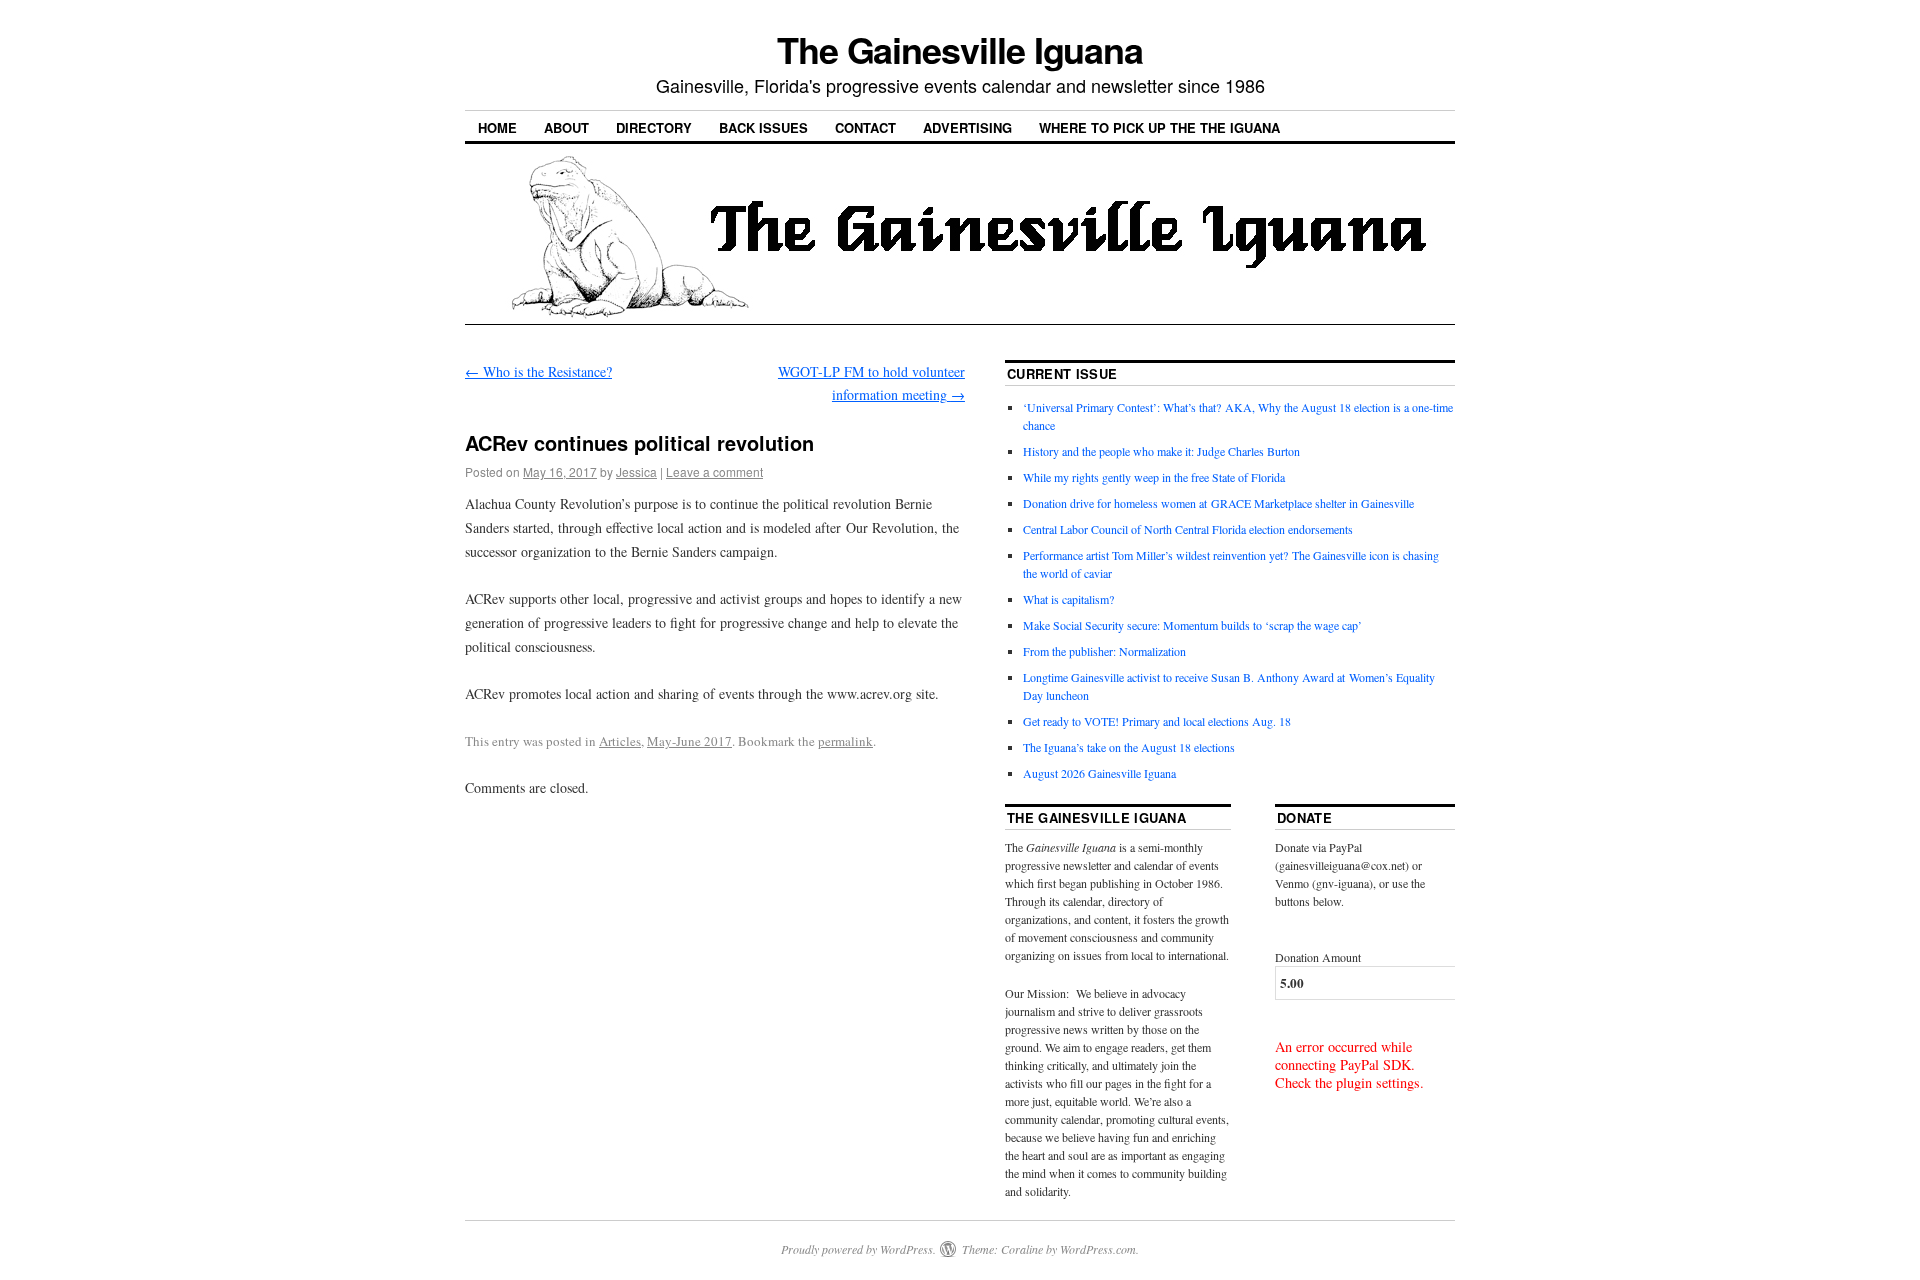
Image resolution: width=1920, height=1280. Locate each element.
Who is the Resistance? (538, 371)
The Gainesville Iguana (960, 49)
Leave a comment (714, 471)
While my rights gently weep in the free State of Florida (1157, 477)
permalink (845, 741)
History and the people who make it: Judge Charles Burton (1161, 451)
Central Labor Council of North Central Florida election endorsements (1188, 529)
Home (497, 127)
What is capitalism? (1068, 599)
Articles (620, 741)
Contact (865, 127)
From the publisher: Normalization (1104, 651)
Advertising (967, 127)
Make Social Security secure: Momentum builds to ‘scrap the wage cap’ (1192, 625)
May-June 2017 (689, 741)
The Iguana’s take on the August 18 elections (1129, 747)
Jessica (636, 471)
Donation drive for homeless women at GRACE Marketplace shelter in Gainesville (1218, 503)
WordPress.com (1098, 1249)
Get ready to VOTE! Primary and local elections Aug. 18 (1157, 721)
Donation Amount (1318, 957)
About (566, 127)
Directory (654, 127)
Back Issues (763, 127)
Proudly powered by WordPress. (858, 1249)
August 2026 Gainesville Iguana (1099, 773)
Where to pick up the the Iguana (1159, 127)
